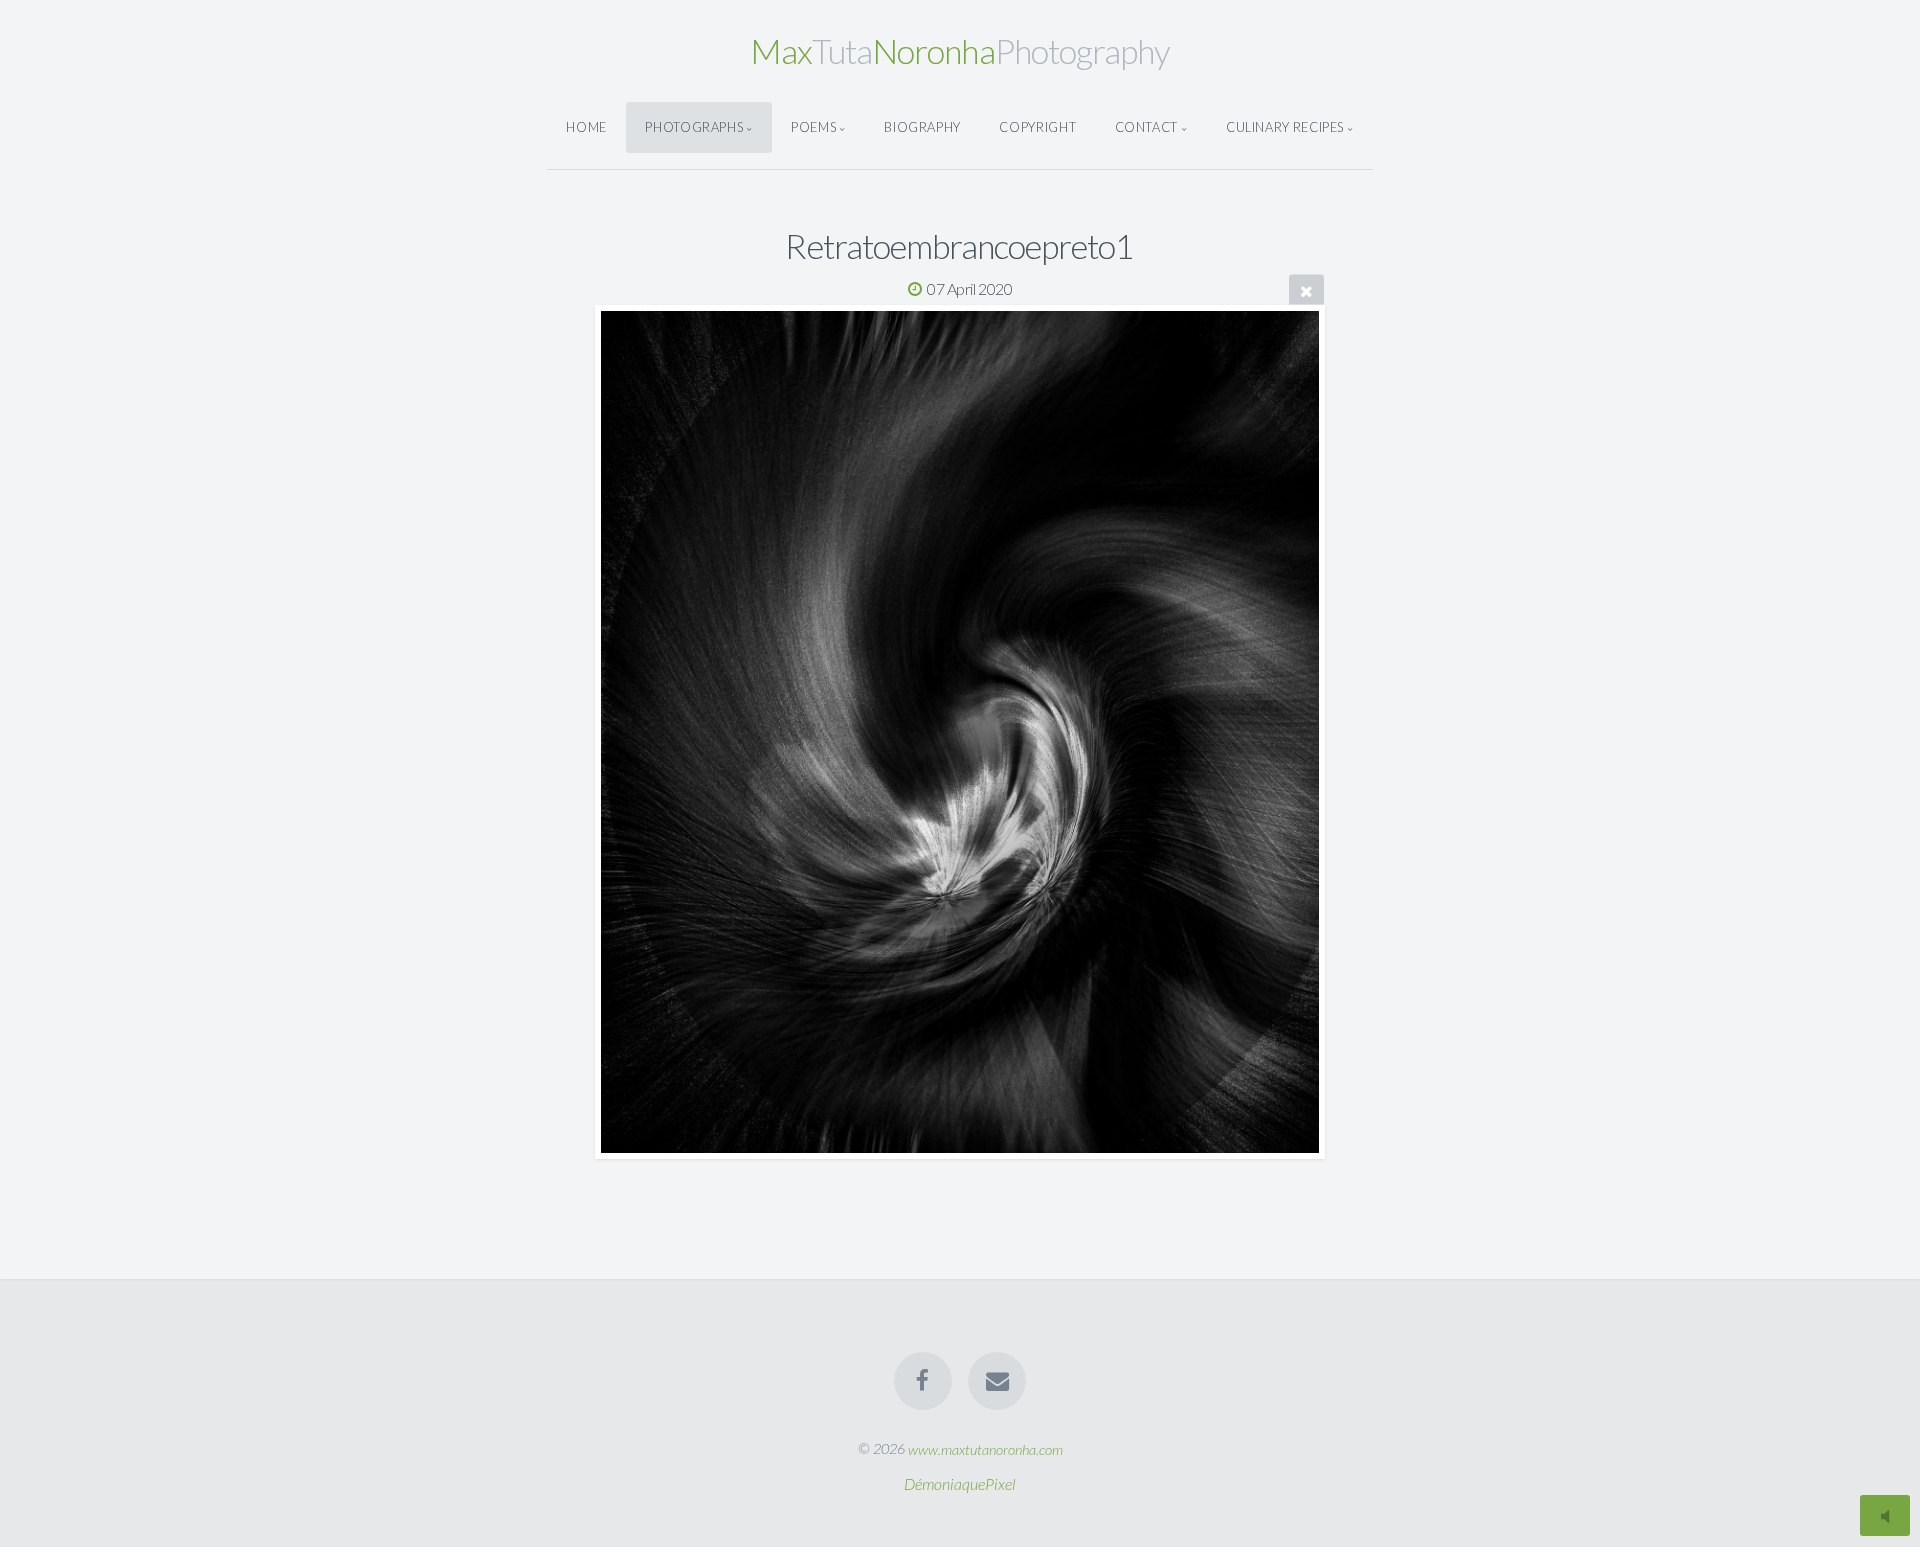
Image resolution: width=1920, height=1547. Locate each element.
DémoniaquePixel (960, 1483)
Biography (922, 127)
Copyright (1037, 127)
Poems (813, 127)
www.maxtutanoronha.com (985, 1448)
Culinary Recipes (1285, 127)
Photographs (694, 127)
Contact (1146, 127)
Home (586, 127)
